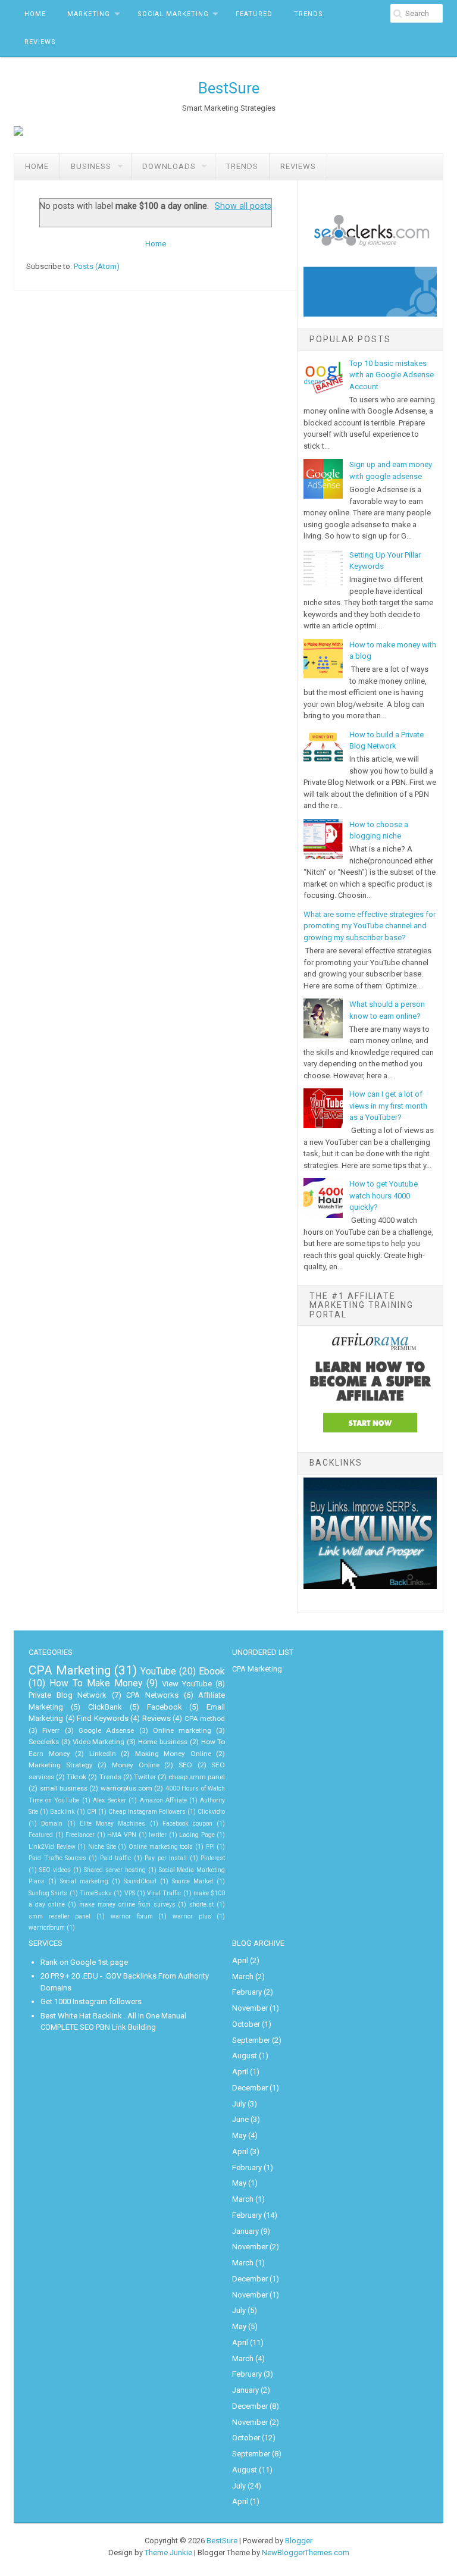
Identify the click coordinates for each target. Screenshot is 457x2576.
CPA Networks (152, 1695)
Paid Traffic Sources (57, 1858)
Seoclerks (44, 1742)
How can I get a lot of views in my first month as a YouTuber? (388, 1106)
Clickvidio (211, 1812)
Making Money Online (173, 1754)
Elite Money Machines (113, 1824)
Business (91, 166)
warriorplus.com (126, 1788)
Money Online (136, 1765)
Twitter (145, 1777)
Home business (163, 1742)
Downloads (169, 166)
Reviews (40, 42)
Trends (309, 14)
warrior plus (192, 1916)
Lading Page (197, 1835)
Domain (52, 1824)
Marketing (89, 14)
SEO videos (55, 1870)
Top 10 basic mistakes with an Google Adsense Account (392, 375)
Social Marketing (173, 14)
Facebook (165, 1707)
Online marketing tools (161, 1847)
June (240, 2119)
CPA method (205, 1719)
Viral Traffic (164, 1893)
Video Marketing (99, 1742)
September (251, 2040)
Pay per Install (166, 1858)
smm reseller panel (60, 1916)
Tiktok (76, 1777)
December (250, 2088)
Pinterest (213, 1858)
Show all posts (243, 206)
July (239, 2104)
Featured (254, 14)
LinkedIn (103, 1754)
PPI (210, 1847)
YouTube (158, 1672)
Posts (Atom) (97, 266)
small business (64, 1788)
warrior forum (132, 1916)
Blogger (299, 2541)
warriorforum (47, 1928)
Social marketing (84, 1881)
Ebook (212, 1672)
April (240, 1960)
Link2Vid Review (52, 1847)
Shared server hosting (115, 1870)
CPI (92, 1812)
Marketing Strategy (61, 1765)
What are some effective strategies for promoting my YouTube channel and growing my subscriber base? (370, 926)
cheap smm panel (197, 1777)
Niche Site (102, 1847)
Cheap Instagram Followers (147, 1812)
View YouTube (187, 1684)
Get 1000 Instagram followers (91, 2001)
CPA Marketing (70, 1670)
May (239, 2135)
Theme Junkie (168, 2552)
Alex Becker (109, 1800)
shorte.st (201, 1904)
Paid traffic (115, 1858)
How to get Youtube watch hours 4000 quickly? (384, 1195)
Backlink (62, 1812)
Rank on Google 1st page (84, 1962)
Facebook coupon (187, 1824)
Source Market (192, 1881)
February (247, 1992)
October (246, 2024)
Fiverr (51, 1730)
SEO (185, 1765)
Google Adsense (106, 1730)
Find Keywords (103, 1718)
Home (35, 14)
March (243, 1976)
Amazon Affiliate (163, 1800)
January (245, 2231)
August (245, 2056)
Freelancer (80, 1835)
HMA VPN (122, 1835)
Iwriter (158, 1835)
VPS (130, 1893)
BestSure (229, 88)
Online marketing (182, 1730)
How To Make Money (96, 1683)
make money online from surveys (127, 1904)
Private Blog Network (68, 1695)
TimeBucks (96, 1893)
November (250, 2008)
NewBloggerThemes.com (306, 2552)
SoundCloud (140, 1881)
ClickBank (105, 1707)
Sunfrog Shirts (48, 1893)
